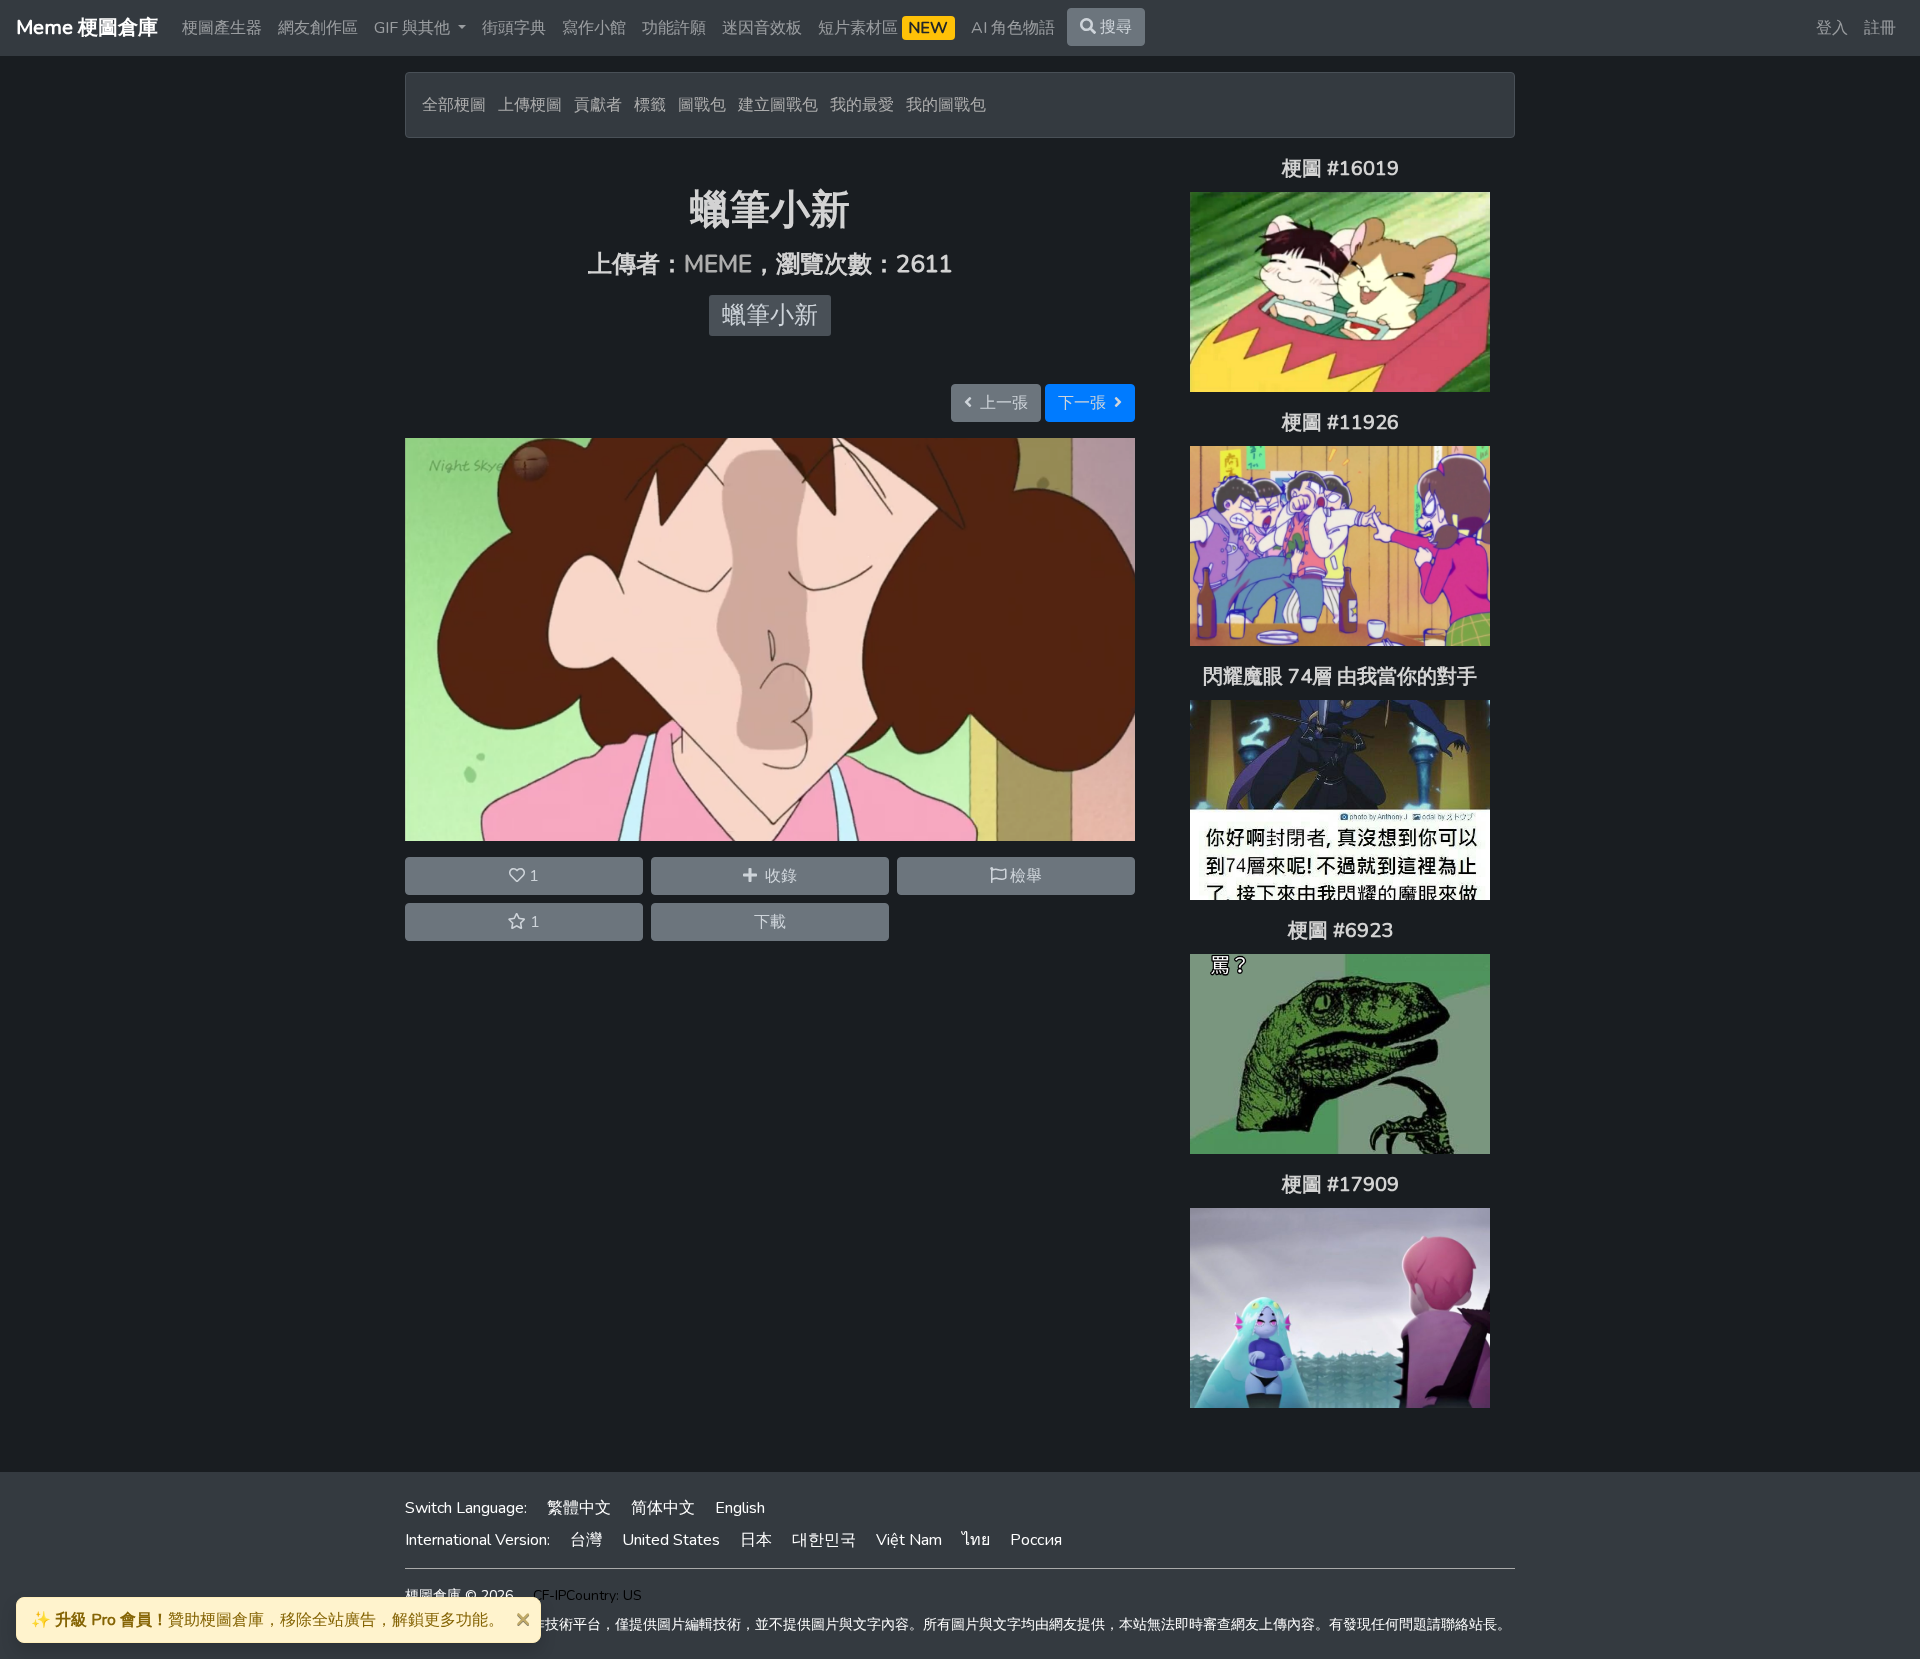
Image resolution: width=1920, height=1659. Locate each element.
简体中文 (663, 1508)
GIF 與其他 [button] (414, 28)
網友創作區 (318, 28)
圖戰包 (702, 105)
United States (671, 1540)
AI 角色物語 (1013, 28)
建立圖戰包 (778, 105)
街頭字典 (514, 28)
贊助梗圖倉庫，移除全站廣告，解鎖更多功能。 (267, 1620)
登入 (1832, 28)
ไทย (976, 1540)
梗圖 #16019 (1340, 168)
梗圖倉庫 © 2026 (459, 1595)
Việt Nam (909, 1540)
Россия (1036, 1540)
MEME (718, 264)
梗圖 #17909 (1340, 1184)
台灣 (586, 1540)
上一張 (1000, 403)
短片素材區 (883, 28)
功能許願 (674, 28)
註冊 (1880, 28)
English (740, 1508)
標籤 (650, 105)
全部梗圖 (454, 105)
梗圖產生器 (222, 28)
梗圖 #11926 (1340, 422)
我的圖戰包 (946, 105)
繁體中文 (579, 1508)
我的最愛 (862, 105)
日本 (756, 1540)
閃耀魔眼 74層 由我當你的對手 (1340, 676)
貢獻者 (598, 105)
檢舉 (1024, 876)
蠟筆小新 (770, 315)
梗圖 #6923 (1340, 930)
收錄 (777, 876)
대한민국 (824, 1540)
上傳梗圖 (530, 105)
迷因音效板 (762, 28)
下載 (770, 922)
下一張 (1086, 403)
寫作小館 (594, 28)
